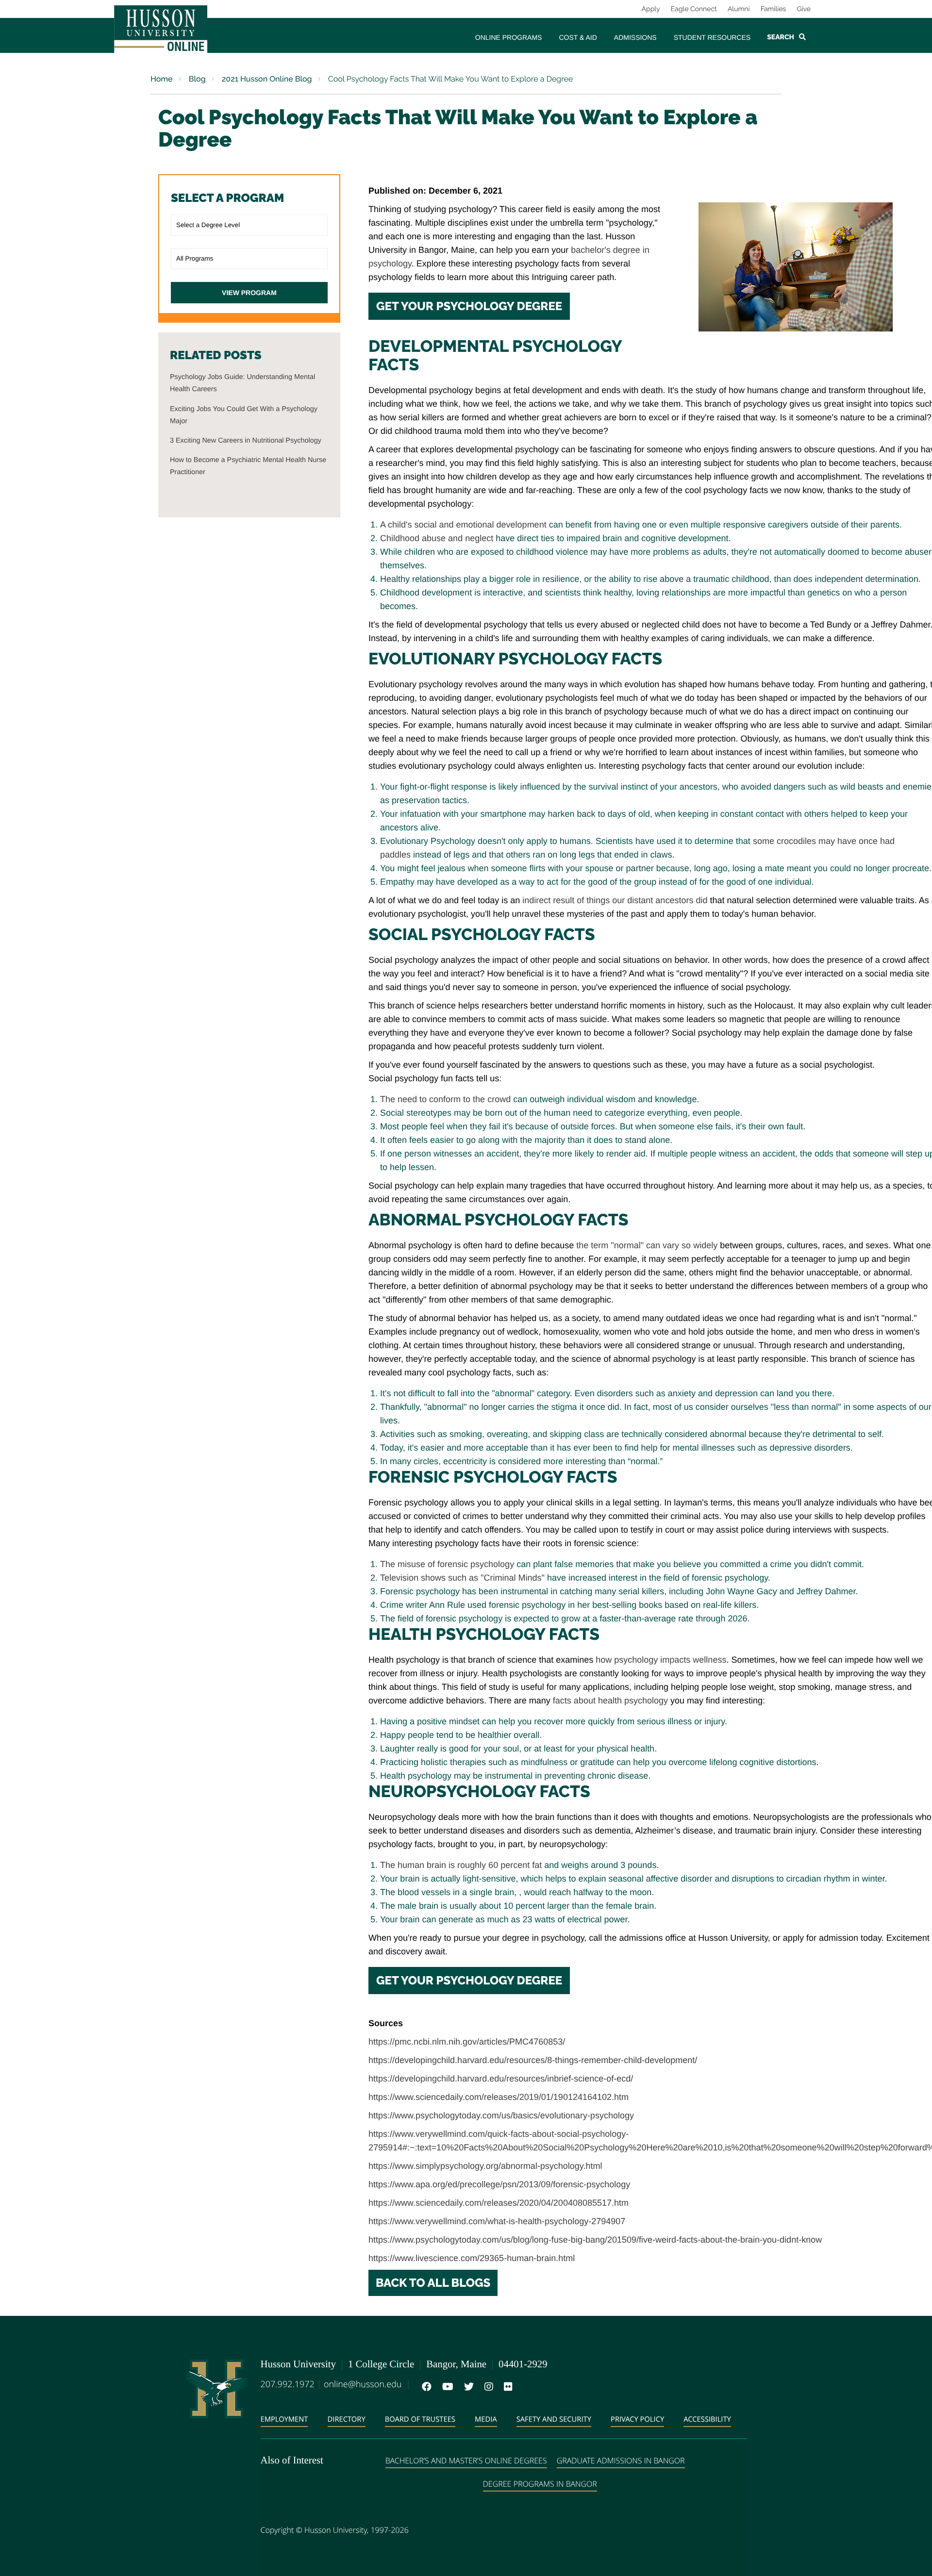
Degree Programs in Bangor (540, 2484)
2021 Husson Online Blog (266, 79)
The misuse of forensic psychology (447, 1564)
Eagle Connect (694, 9)
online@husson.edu (363, 2384)
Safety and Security (554, 2419)
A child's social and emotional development (463, 525)
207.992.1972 (288, 2384)
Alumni (739, 9)
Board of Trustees (420, 2419)
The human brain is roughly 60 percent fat (461, 1865)
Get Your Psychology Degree (469, 306)
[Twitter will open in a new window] (467, 2387)
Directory (347, 2419)
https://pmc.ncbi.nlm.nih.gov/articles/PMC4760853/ (467, 2042)
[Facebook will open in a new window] (425, 2387)
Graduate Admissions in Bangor (621, 2460)
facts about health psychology (612, 1701)
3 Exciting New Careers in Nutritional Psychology (246, 441)
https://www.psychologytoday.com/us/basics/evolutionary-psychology (501, 2115)
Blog (196, 79)
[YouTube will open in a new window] (446, 2387)
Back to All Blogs (433, 2283)
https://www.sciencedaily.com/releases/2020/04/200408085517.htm (499, 2203)
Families (774, 9)
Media (486, 2419)
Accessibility (707, 2419)
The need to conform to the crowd (445, 1099)
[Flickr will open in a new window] (506, 2387)
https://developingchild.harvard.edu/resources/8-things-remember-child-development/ (533, 2060)
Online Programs (509, 37)
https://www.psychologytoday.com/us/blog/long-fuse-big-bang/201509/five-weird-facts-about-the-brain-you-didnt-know (595, 2240)
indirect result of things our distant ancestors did (615, 900)
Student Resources (712, 37)
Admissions (635, 37)
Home (162, 79)
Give (804, 9)
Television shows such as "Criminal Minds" (464, 1578)
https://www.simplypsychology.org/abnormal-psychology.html (485, 2166)
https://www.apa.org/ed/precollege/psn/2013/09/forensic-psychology (499, 2184)
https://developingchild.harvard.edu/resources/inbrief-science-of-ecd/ (501, 2079)
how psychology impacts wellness (661, 1660)
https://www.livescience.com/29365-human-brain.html (472, 2258)
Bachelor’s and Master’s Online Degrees (466, 2460)
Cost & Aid (578, 37)
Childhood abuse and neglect (437, 538)
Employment (284, 2419)
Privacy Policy (637, 2419)
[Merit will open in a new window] (526, 2387)
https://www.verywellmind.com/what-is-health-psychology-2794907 (497, 2221)
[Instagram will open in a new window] (487, 2387)
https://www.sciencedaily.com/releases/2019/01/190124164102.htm (499, 2097)
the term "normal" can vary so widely (647, 1245)
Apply (651, 9)
